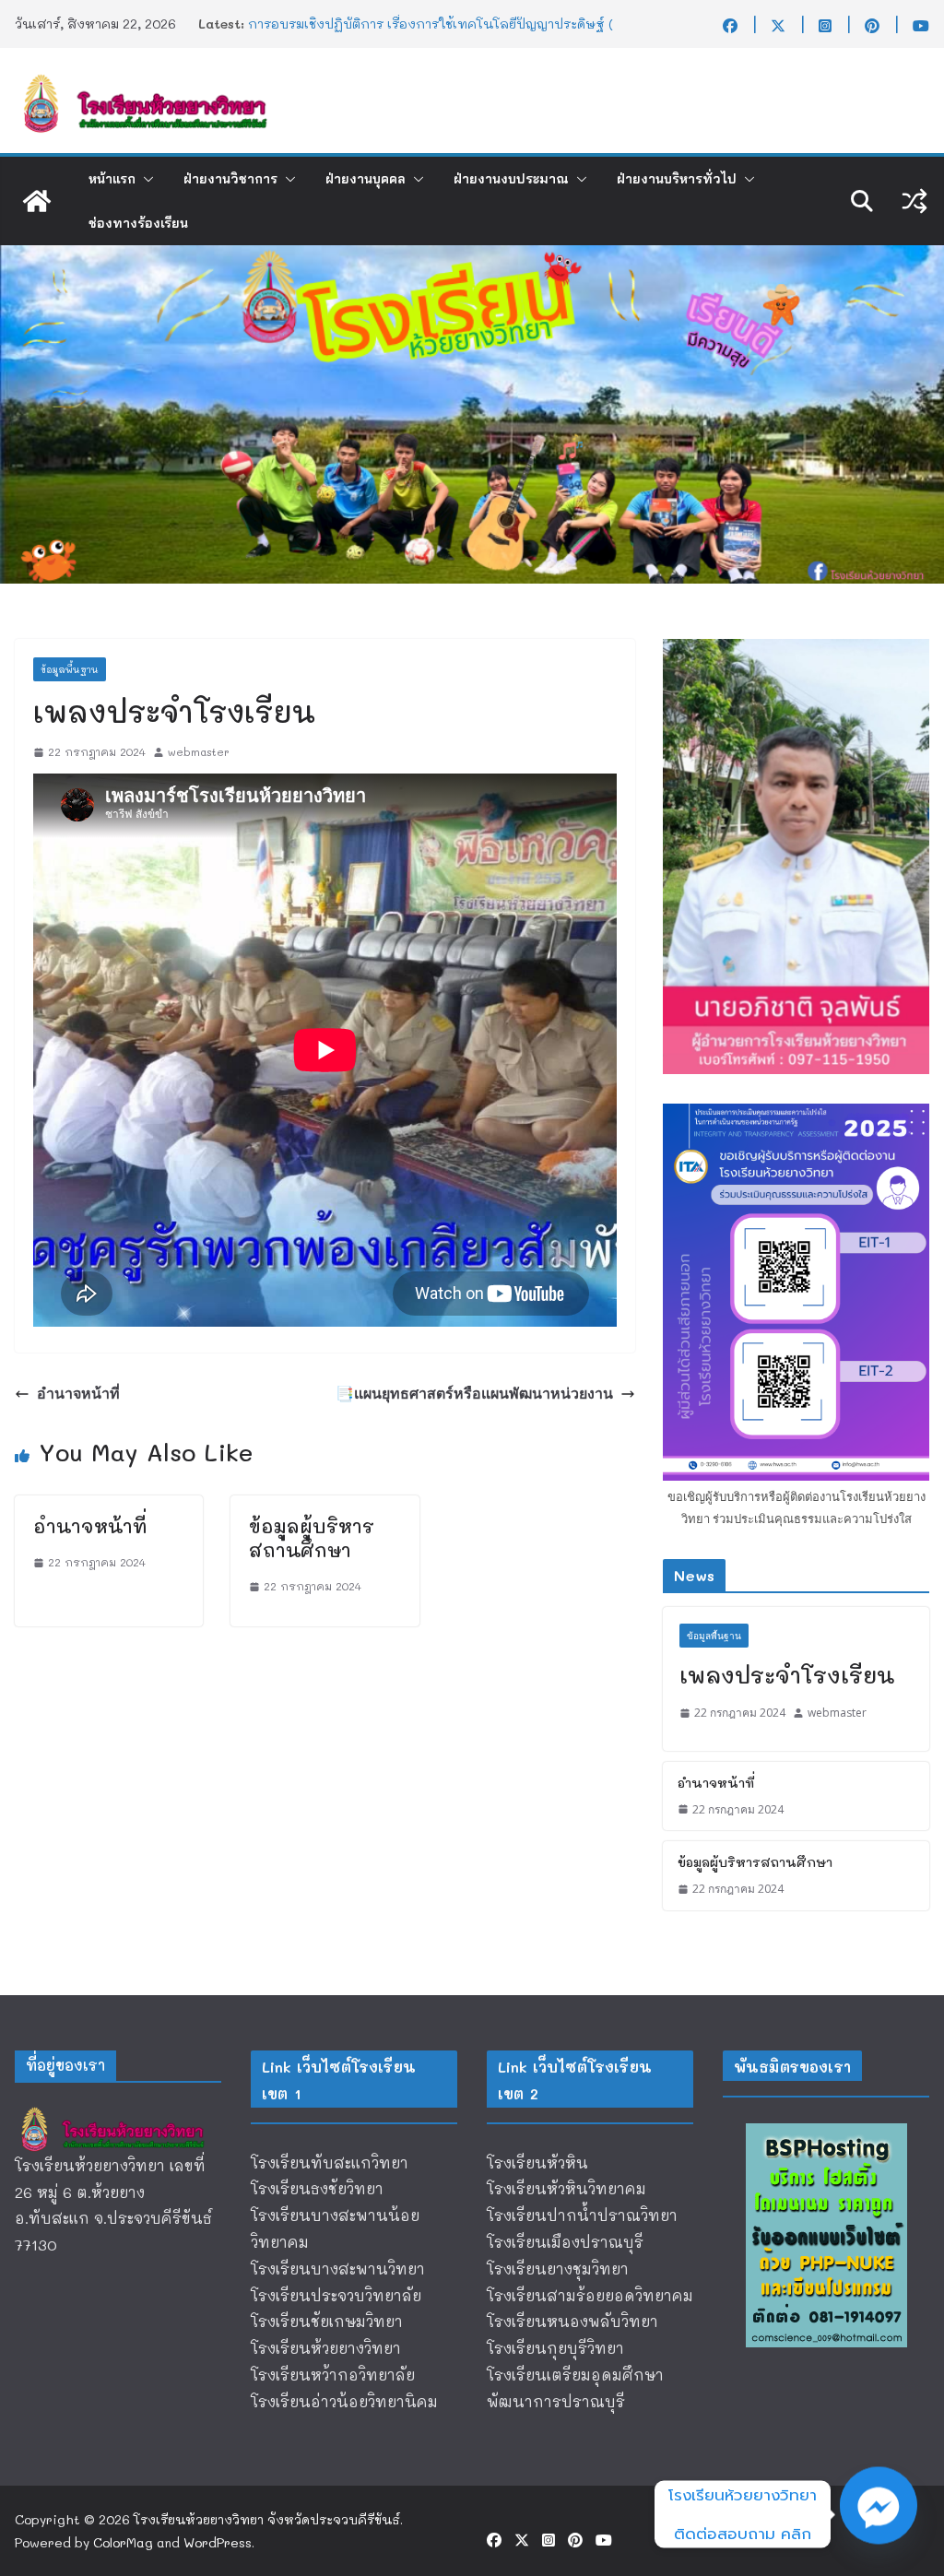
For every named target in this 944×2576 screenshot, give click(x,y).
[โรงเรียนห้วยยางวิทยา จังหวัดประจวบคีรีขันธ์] (37, 201)
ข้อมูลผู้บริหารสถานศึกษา (312, 1538)
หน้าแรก (112, 179)
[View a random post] (914, 201)
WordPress (218, 2542)
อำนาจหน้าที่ (78, 1393)
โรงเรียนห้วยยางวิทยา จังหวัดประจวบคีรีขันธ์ (267, 2519)
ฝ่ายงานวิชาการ (230, 179)
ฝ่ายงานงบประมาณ (511, 179)
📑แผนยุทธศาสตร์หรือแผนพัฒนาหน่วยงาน (474, 1393)
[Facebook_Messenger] (879, 2514)
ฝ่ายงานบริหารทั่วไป (677, 179)
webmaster (199, 751)
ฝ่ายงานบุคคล (366, 179)
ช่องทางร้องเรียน (138, 223)
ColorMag (123, 2542)
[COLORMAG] (118, 2114)
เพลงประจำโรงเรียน (787, 1675)
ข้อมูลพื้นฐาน (70, 669)
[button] (145, 179)
